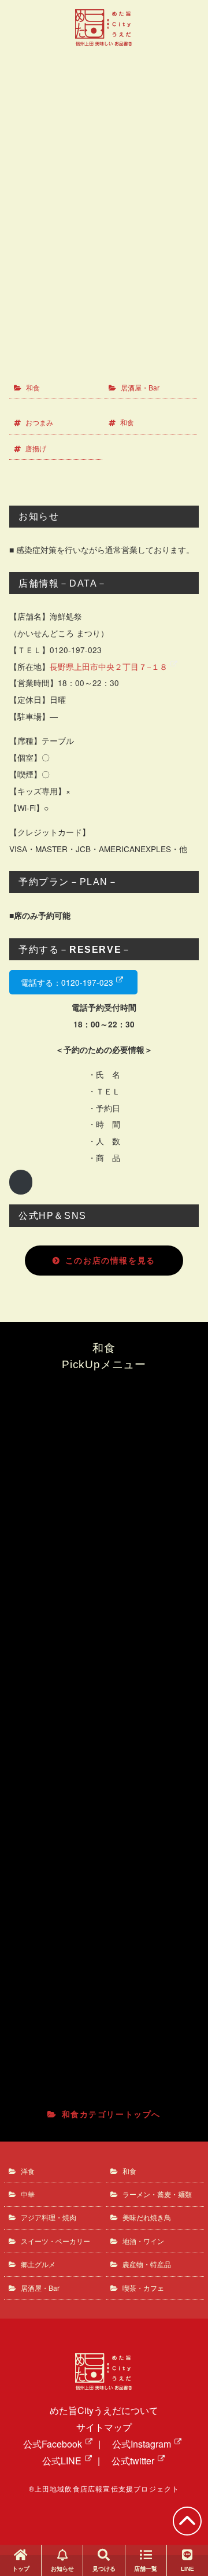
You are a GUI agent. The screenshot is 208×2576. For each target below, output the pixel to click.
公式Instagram (142, 2444)
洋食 (28, 2171)
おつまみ (39, 422)
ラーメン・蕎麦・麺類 (157, 2194)
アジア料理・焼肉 (49, 2217)
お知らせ (62, 2569)
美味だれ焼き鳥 (147, 2217)
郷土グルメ (38, 2264)
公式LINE (62, 2461)
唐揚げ (36, 448)
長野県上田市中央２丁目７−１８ (109, 666)
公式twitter (133, 2461)
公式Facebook (53, 2444)
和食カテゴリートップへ (111, 2114)
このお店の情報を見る (110, 1260)
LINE (187, 2569)
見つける (104, 2569)
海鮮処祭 (109, 116)
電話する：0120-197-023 (67, 982)
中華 (28, 2194)
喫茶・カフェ (143, 2288)
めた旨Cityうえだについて (104, 2410)
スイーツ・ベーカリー (55, 2241)
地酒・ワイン (143, 2241)
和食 (33, 387)
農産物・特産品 (147, 2264)
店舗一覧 (146, 2569)
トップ (21, 2569)
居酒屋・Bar (140, 387)
